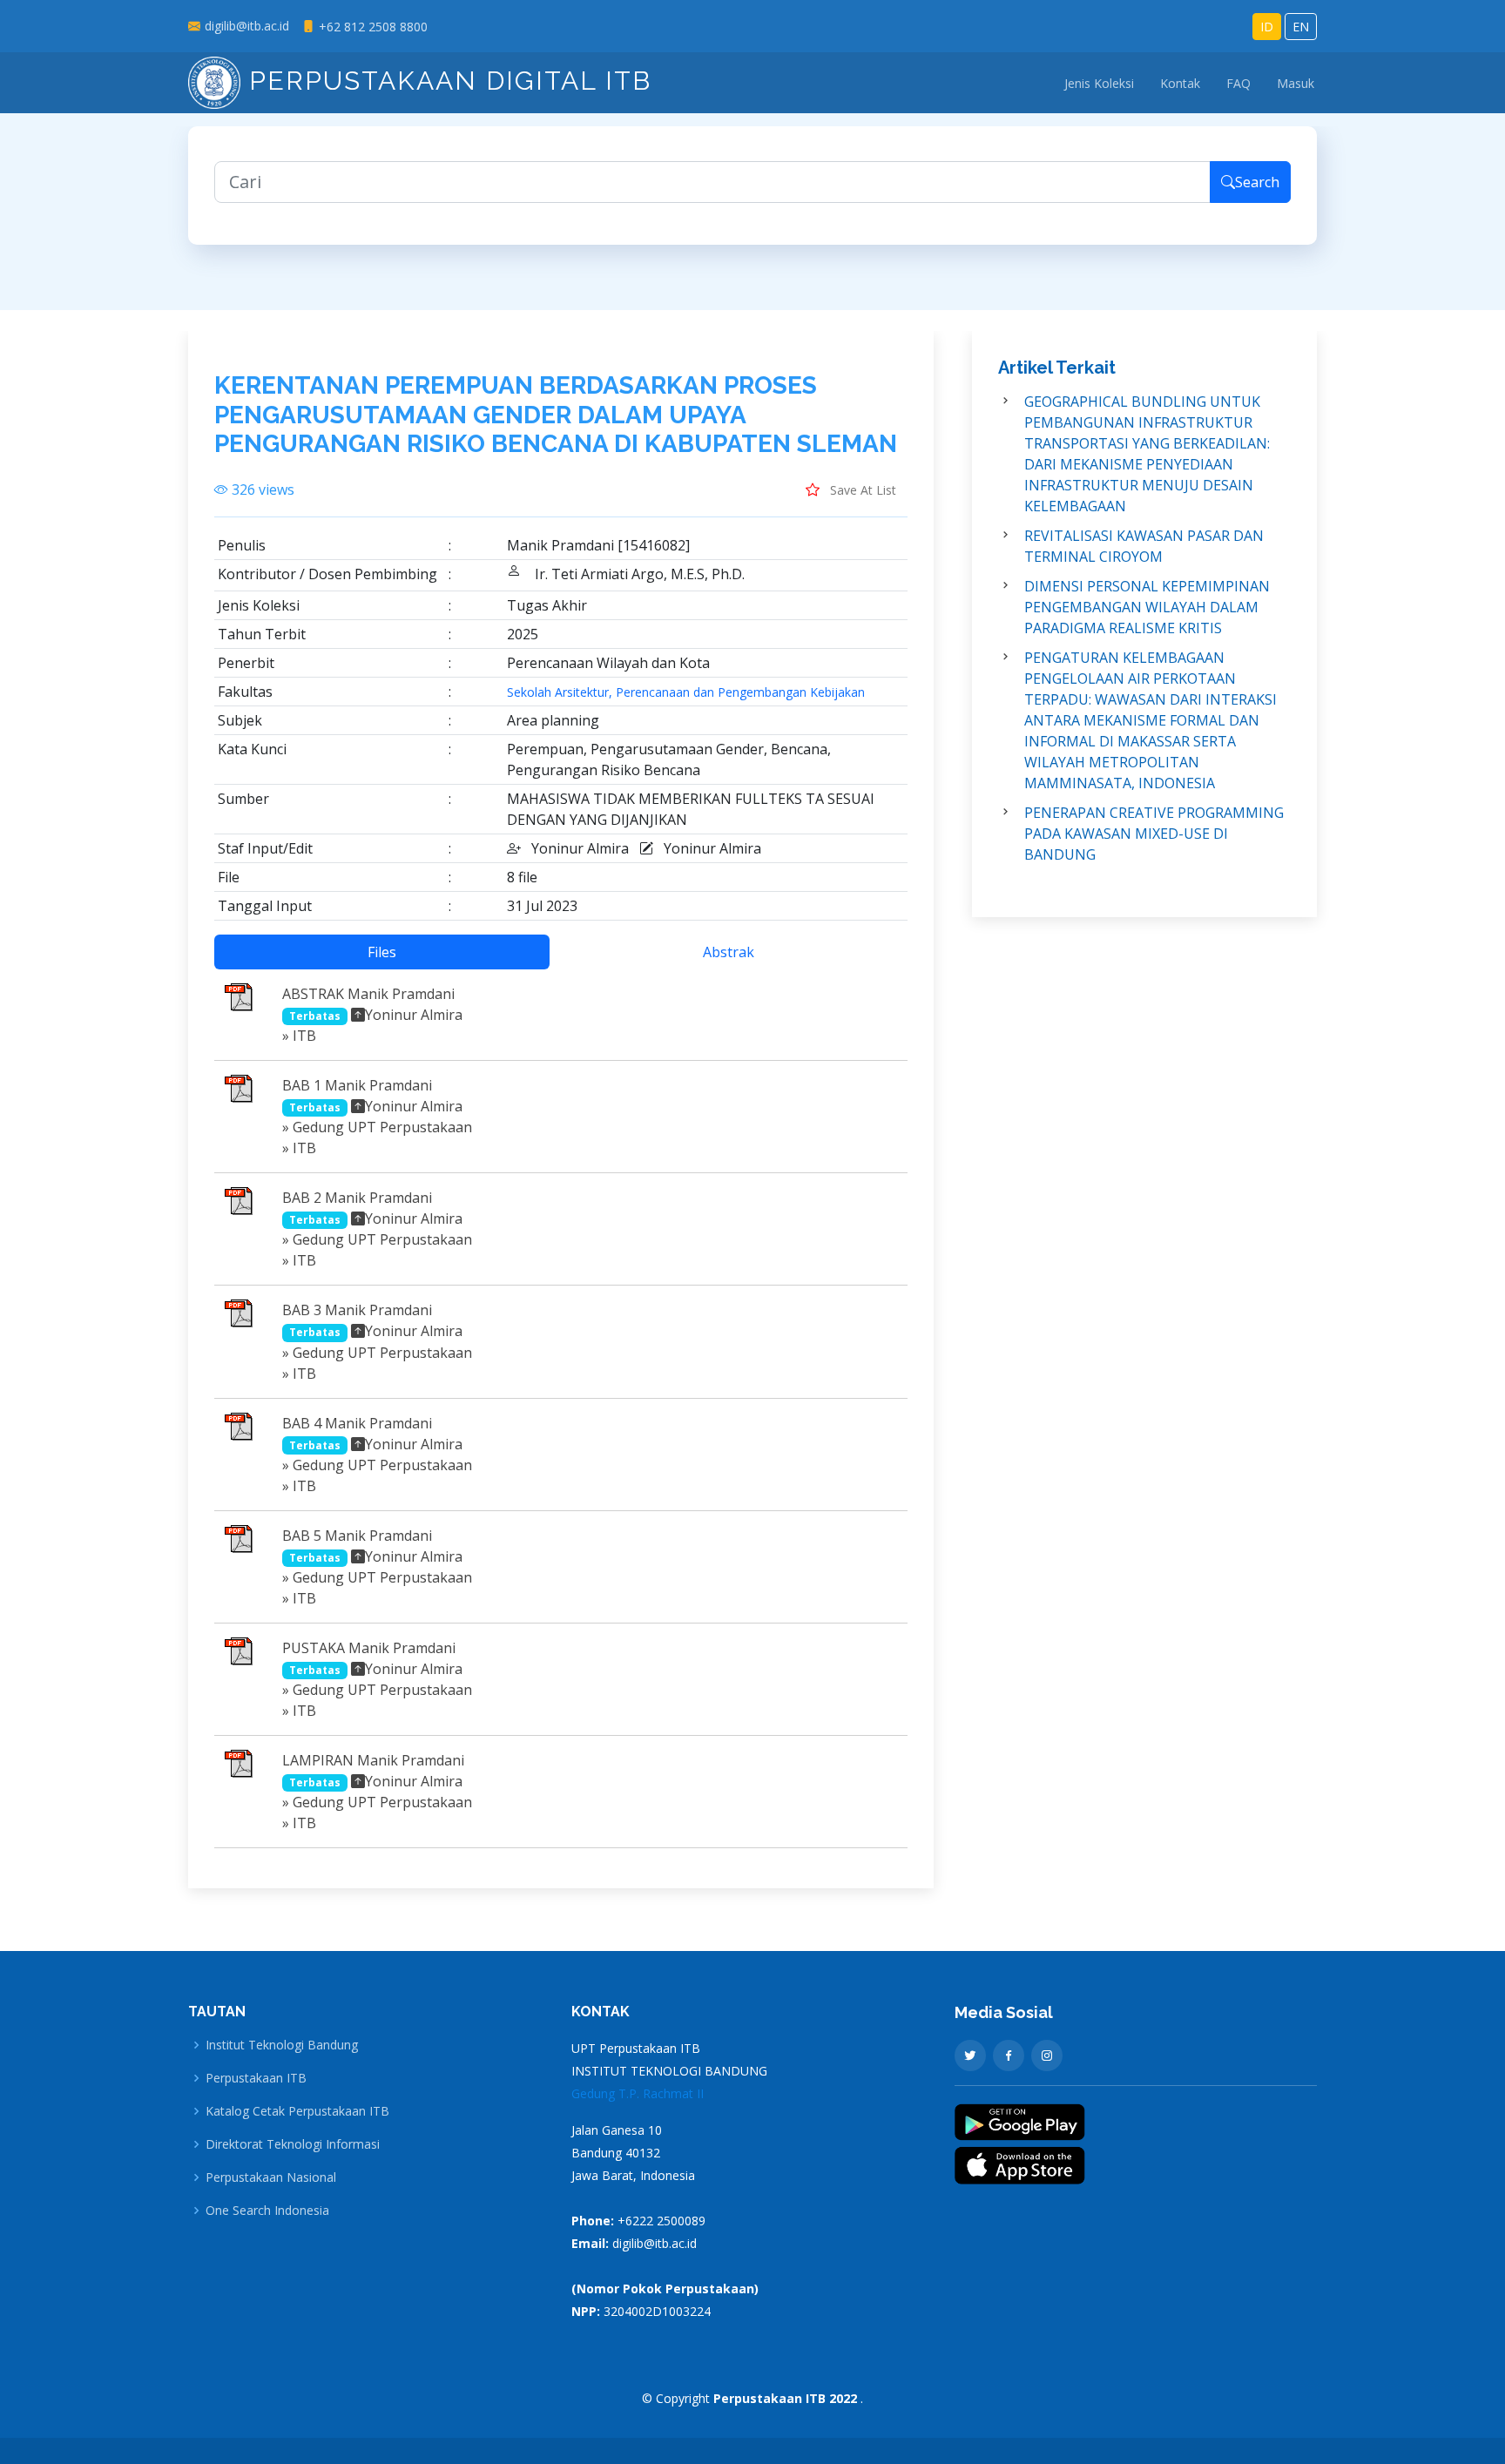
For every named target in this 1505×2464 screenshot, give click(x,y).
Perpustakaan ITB (256, 2078)
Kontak (1180, 83)
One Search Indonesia (267, 2211)
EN (1301, 27)
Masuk (1296, 83)
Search (1257, 182)
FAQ (1238, 83)
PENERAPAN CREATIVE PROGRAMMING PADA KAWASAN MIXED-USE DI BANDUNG (1154, 834)
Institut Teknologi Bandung (282, 2045)
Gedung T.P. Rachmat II (638, 2093)
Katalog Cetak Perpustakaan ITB (297, 2111)
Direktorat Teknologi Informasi (293, 2144)
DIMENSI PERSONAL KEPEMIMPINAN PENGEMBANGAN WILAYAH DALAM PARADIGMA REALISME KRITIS (1147, 607)
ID (1267, 27)
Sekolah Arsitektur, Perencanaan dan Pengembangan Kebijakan (686, 692)
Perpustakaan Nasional (271, 2177)
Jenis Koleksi (1099, 83)
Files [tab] (382, 952)
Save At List (861, 490)
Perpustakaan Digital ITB (446, 81)
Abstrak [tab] (729, 952)
